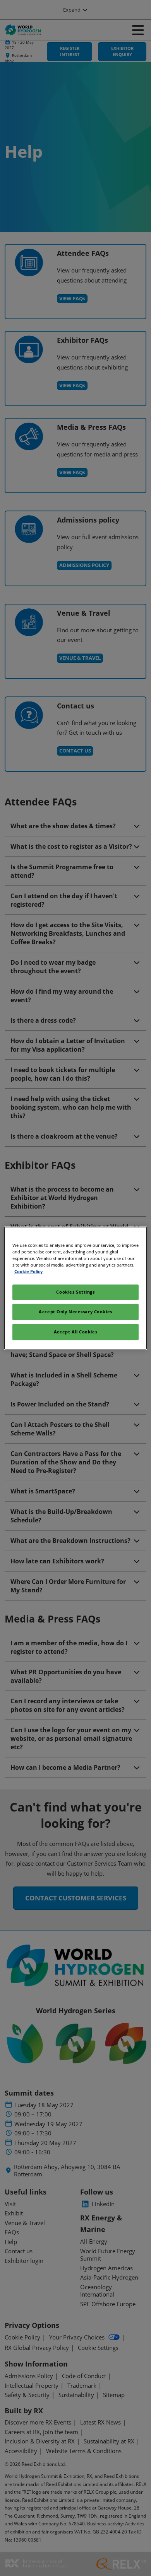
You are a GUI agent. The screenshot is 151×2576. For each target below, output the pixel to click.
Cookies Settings (75, 1292)
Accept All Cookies (75, 1332)
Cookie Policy (28, 1271)
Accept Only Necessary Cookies (75, 1312)
